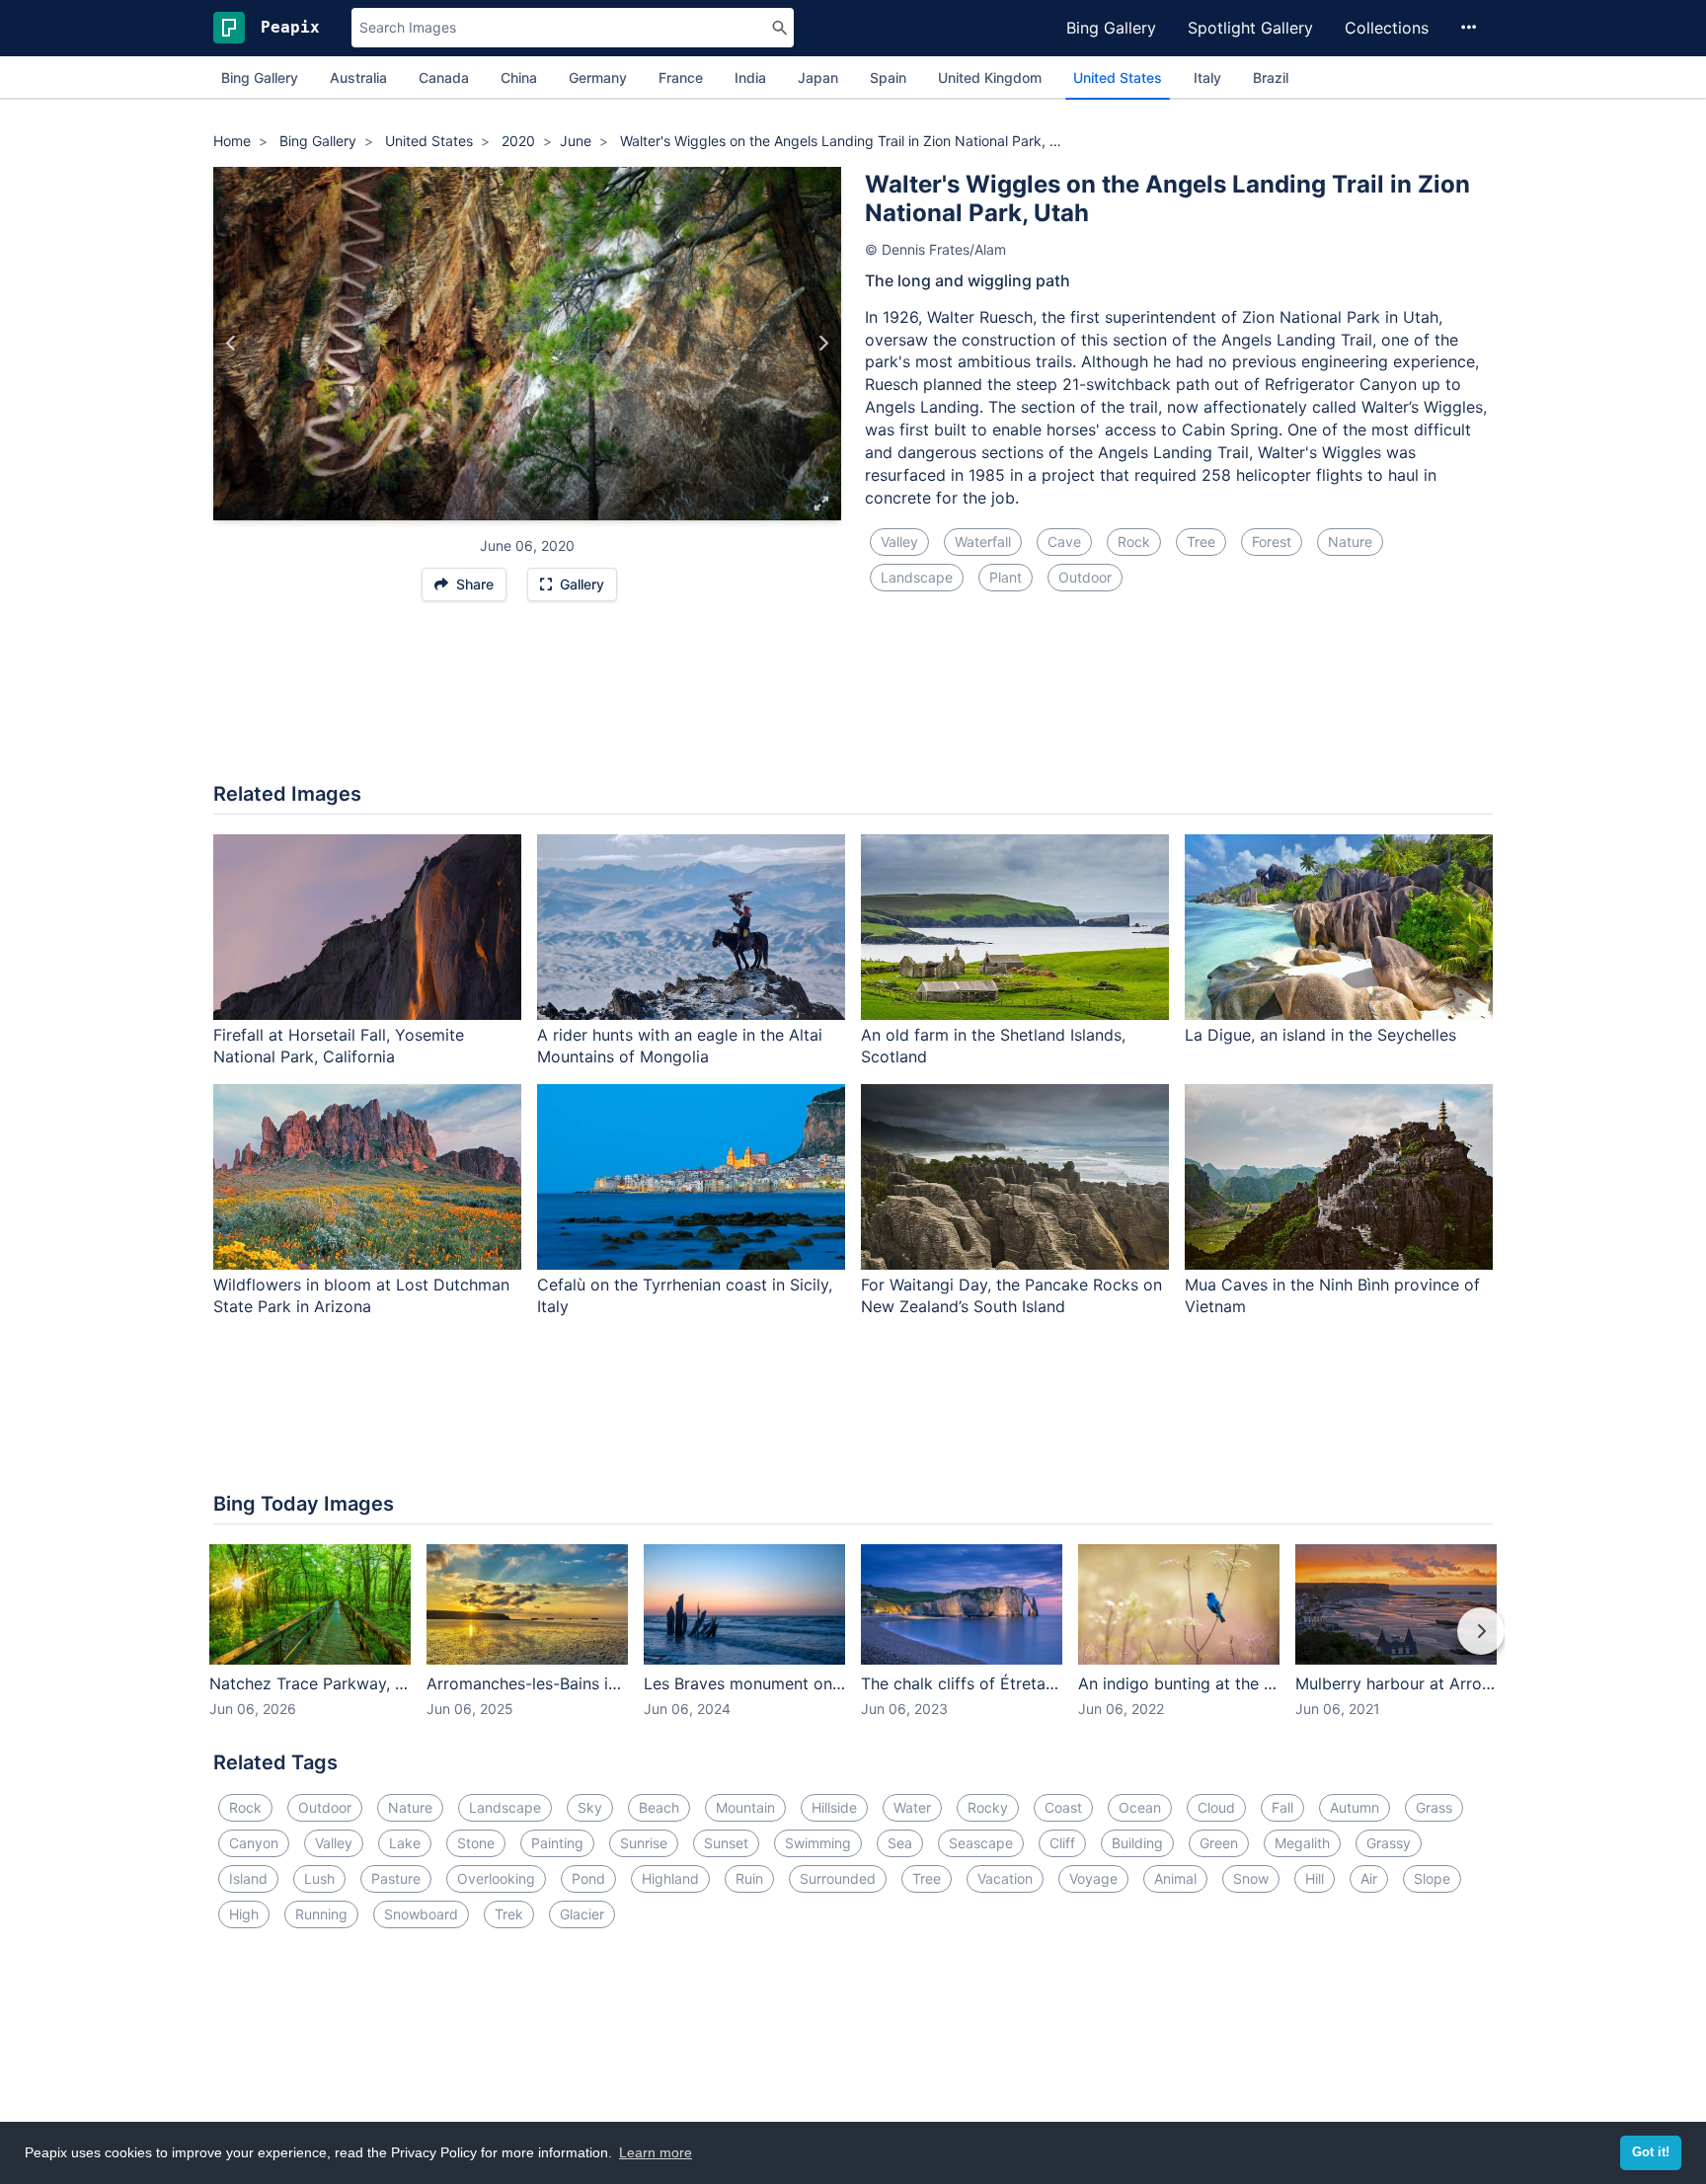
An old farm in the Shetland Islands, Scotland (993, 1046)
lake (405, 1843)
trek (509, 1914)
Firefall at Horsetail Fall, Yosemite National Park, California (339, 1046)
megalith (1302, 1843)
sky (590, 1807)
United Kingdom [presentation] (990, 78)
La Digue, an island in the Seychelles (1320, 1035)
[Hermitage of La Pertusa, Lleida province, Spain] (823, 344)
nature (1350, 542)
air (1369, 1878)
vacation (1005, 1878)
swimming (818, 1843)
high (244, 1914)
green (1219, 1843)
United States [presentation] (1118, 78)
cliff (1062, 1843)
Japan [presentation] (818, 78)
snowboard (421, 1914)
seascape (981, 1843)
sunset (726, 1843)
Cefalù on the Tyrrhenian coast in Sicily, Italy (685, 1296)
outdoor (1085, 577)
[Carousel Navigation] (853, 1645)
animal (1175, 1878)
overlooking (496, 1878)
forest (1272, 542)
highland (670, 1878)
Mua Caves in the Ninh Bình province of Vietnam (1332, 1296)
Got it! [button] (1651, 2152)
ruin (749, 1878)
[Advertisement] (853, 702)
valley (899, 542)
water (912, 1807)
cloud (1216, 1807)
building (1137, 1843)
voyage (1093, 1878)
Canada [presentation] (444, 78)
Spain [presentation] (888, 78)
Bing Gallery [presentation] (260, 78)
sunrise (644, 1843)
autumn (1355, 1807)
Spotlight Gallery (1250, 28)
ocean (1140, 1807)
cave (1064, 542)
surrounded (838, 1878)
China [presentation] (519, 78)
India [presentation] (750, 78)
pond (588, 1878)
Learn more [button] (656, 2152)
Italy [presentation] (1207, 78)
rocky (988, 1807)
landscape (917, 577)
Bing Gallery (1111, 28)
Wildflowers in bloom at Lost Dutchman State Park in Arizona (361, 1296)
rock (1134, 542)
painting (557, 1843)
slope (1432, 1878)
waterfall (983, 542)
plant (1006, 577)
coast (1063, 1807)
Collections (1387, 28)
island (248, 1878)
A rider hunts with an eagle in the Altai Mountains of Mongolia (680, 1046)
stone (476, 1843)
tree (1201, 542)
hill (1315, 1878)
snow (1251, 1878)
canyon (254, 1843)
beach (659, 1807)
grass (1434, 1807)
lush (319, 1878)
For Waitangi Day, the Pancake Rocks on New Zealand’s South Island (1011, 1296)
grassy (1389, 1843)
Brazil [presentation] (1271, 78)
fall (1282, 1807)
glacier (582, 1914)
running (321, 1914)
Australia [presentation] (358, 78)
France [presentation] (681, 78)
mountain (745, 1807)
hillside (834, 1807)
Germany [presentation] (598, 78)
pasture (396, 1878)
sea (900, 1843)
